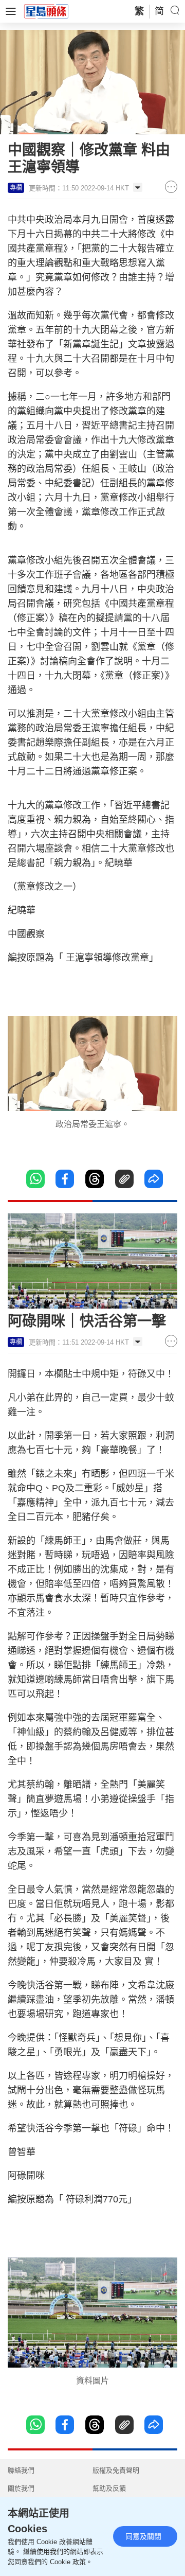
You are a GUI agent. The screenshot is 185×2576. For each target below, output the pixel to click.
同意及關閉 (143, 2536)
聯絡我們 (21, 2470)
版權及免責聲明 (116, 2470)
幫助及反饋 (109, 2488)
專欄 (16, 188)
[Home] (46, 11)
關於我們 (21, 2488)
